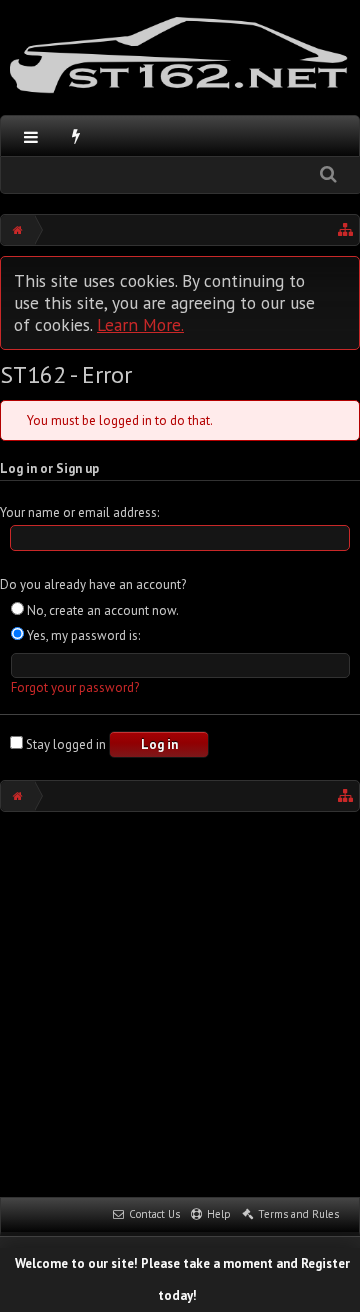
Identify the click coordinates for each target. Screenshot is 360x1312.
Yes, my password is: (82, 635)
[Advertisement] (180, 1002)
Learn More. (140, 324)
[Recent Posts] (76, 136)
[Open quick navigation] (346, 230)
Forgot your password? (75, 687)
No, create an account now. (101, 610)
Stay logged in (64, 744)
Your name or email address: (79, 512)
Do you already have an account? (93, 584)
